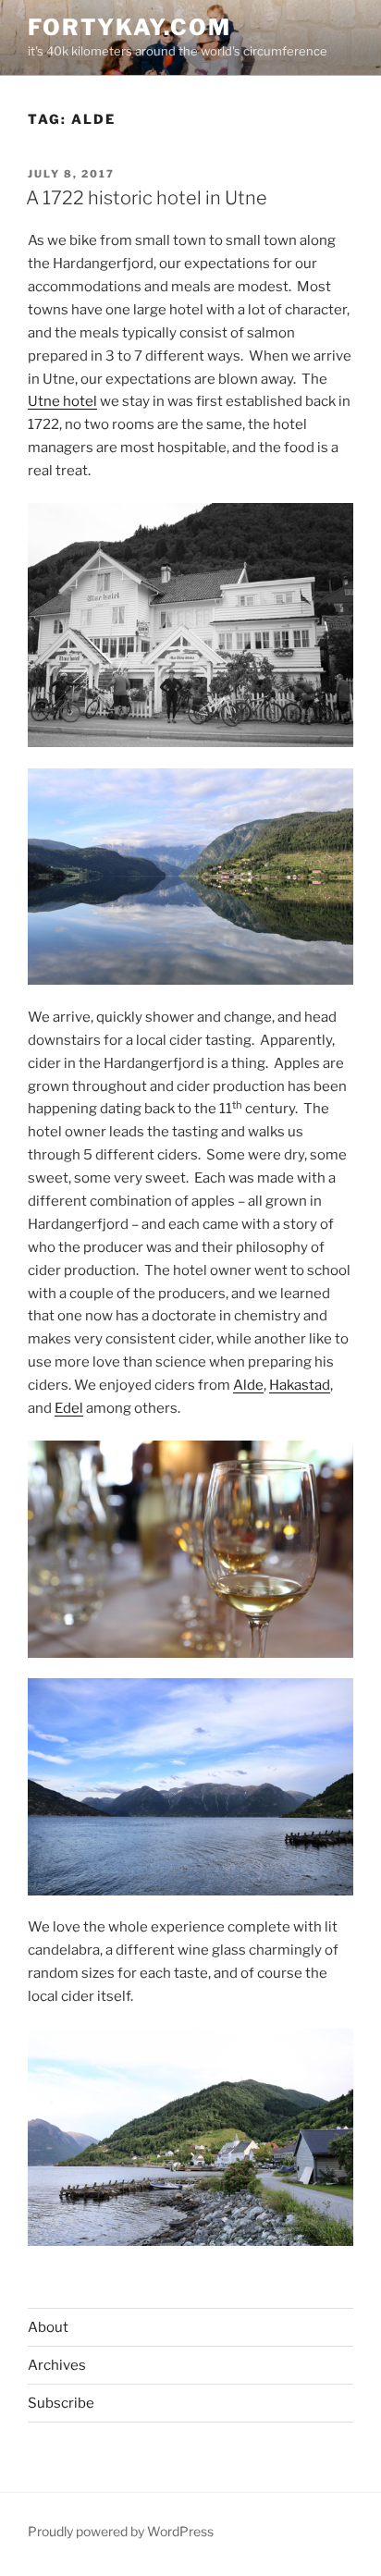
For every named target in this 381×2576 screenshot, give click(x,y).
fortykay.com (129, 27)
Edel (69, 1408)
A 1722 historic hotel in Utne (147, 198)
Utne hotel (62, 401)
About (48, 2327)
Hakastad (300, 1385)
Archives (57, 2365)
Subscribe (61, 2403)
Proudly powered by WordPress (121, 2531)
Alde (248, 1385)
